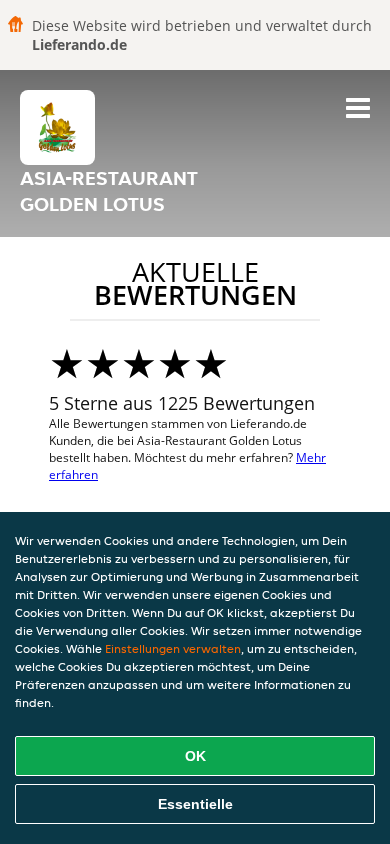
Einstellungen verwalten (173, 648)
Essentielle (195, 804)
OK (195, 756)
